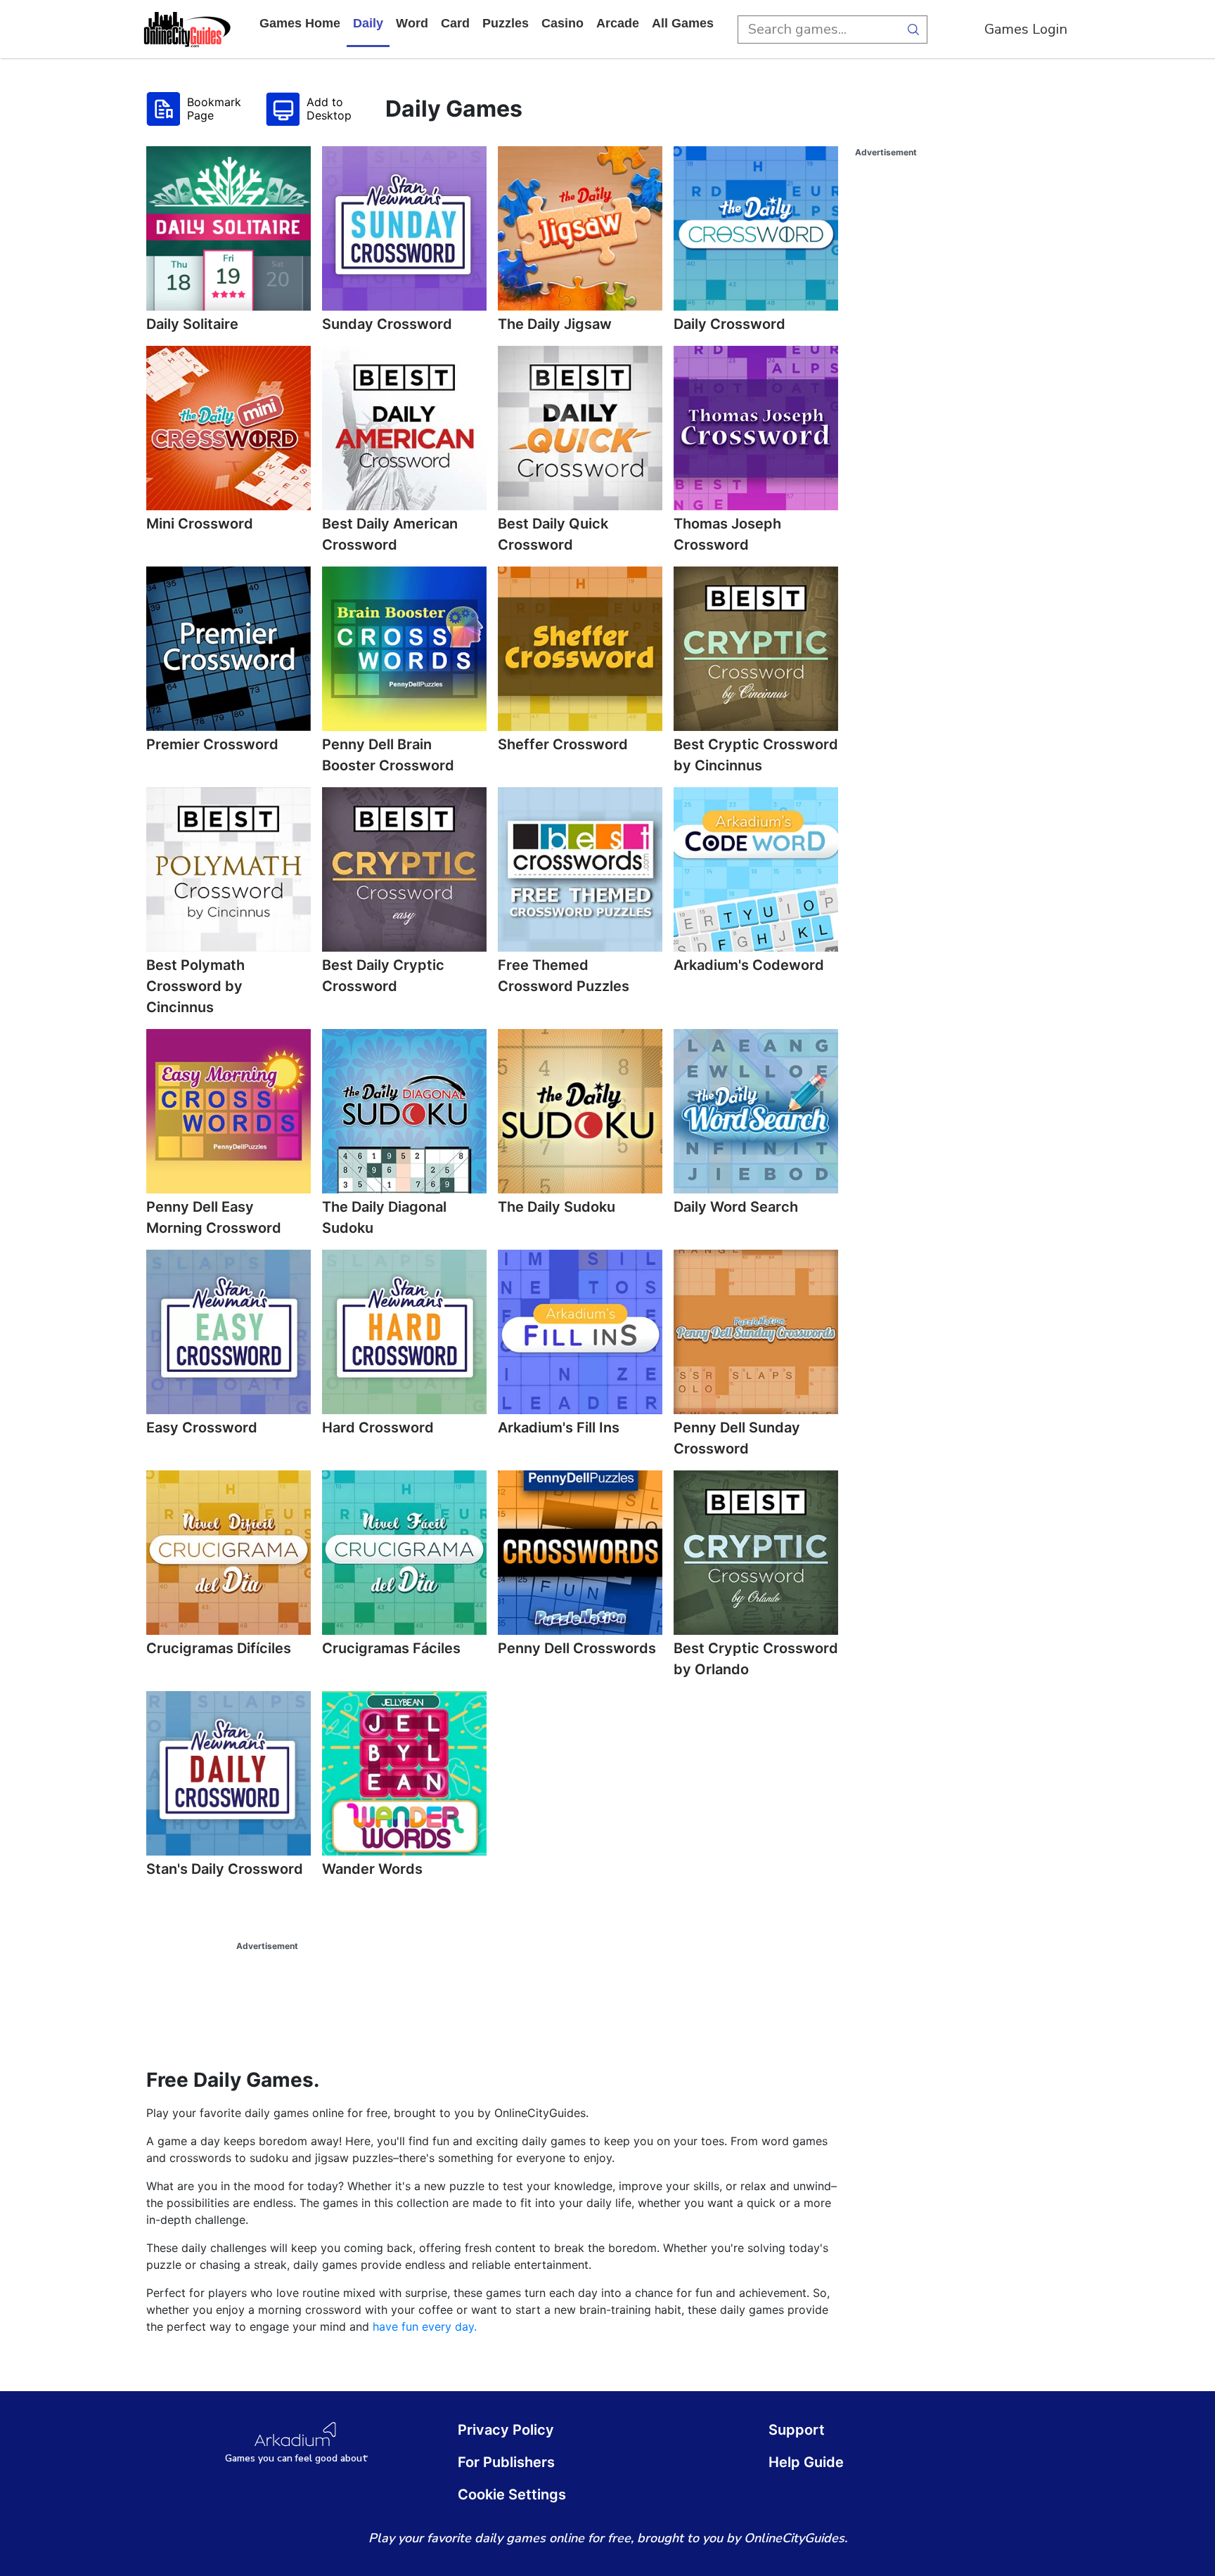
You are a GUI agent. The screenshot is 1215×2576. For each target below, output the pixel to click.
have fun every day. (425, 2326)
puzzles (506, 23)
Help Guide (806, 2462)
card (455, 23)
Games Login (1026, 29)
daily (368, 23)
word (412, 23)
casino (562, 23)
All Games (683, 23)
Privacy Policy (506, 2430)
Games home (300, 23)
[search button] (913, 30)
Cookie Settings (512, 2494)
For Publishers (506, 2462)
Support (797, 2430)
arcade (618, 23)
